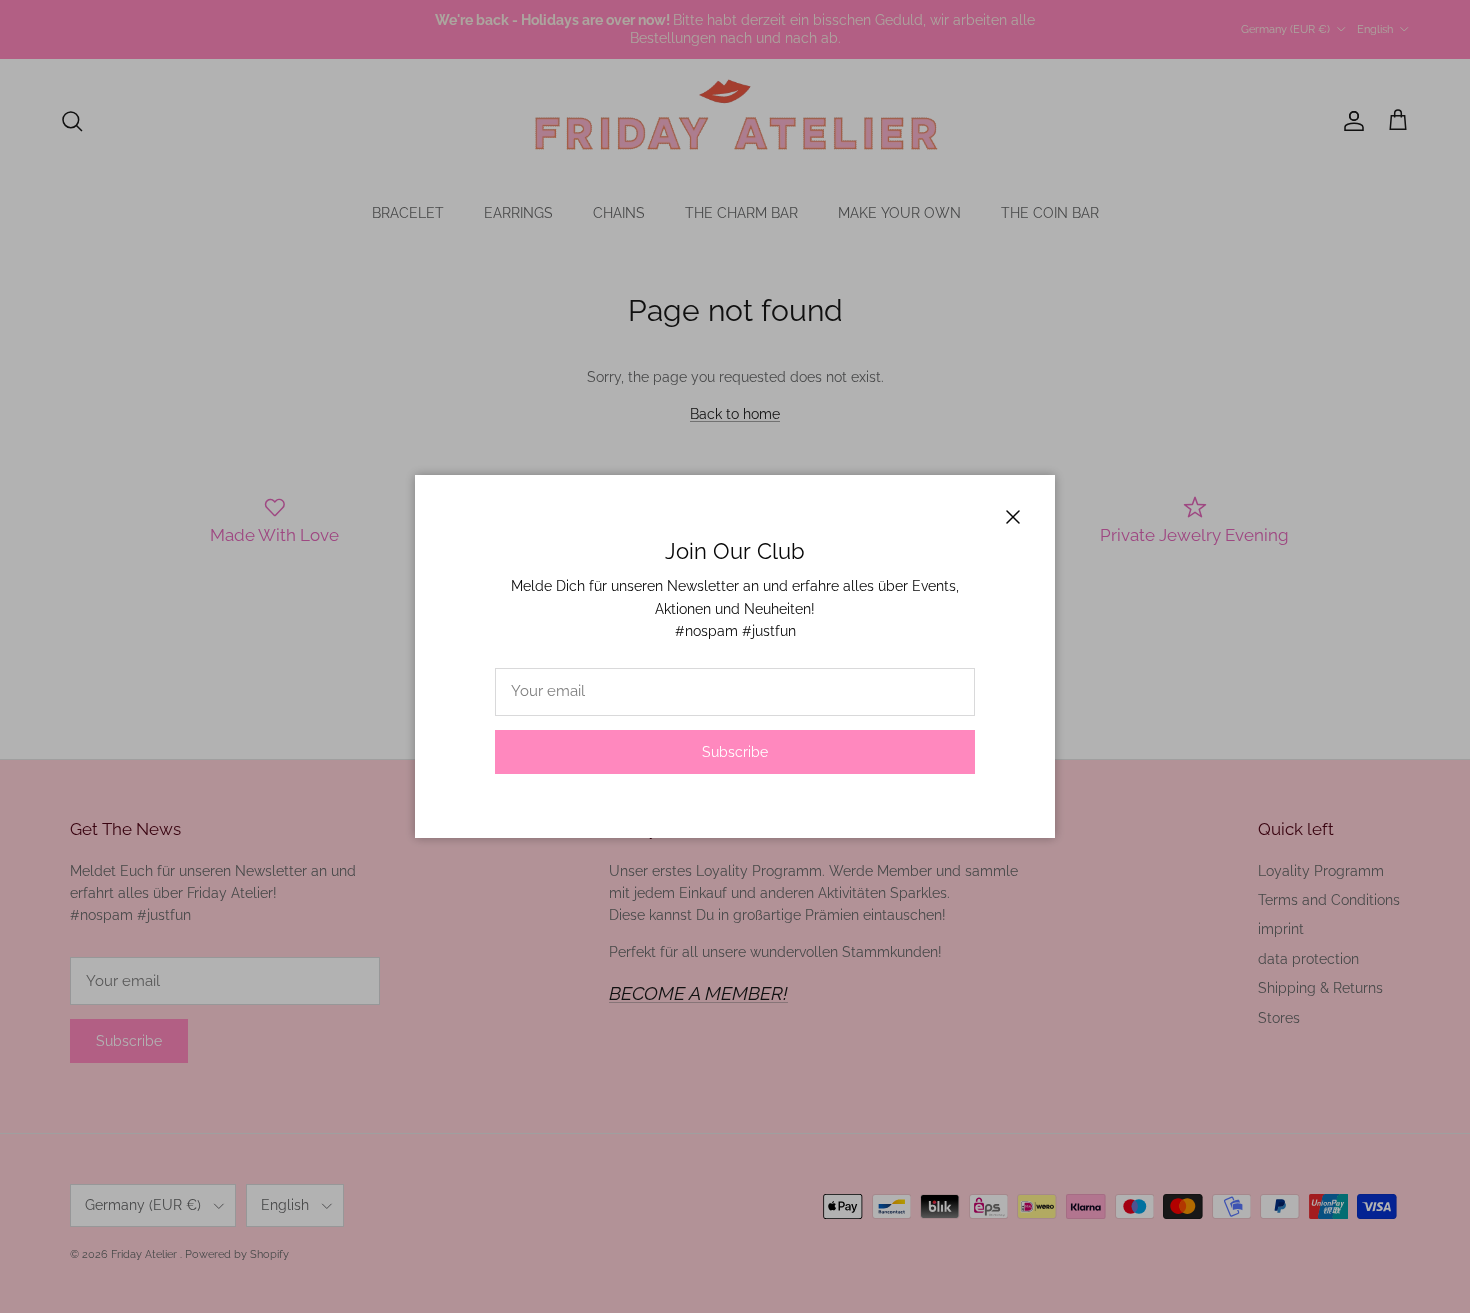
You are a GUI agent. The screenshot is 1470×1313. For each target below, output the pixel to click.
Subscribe (735, 752)
